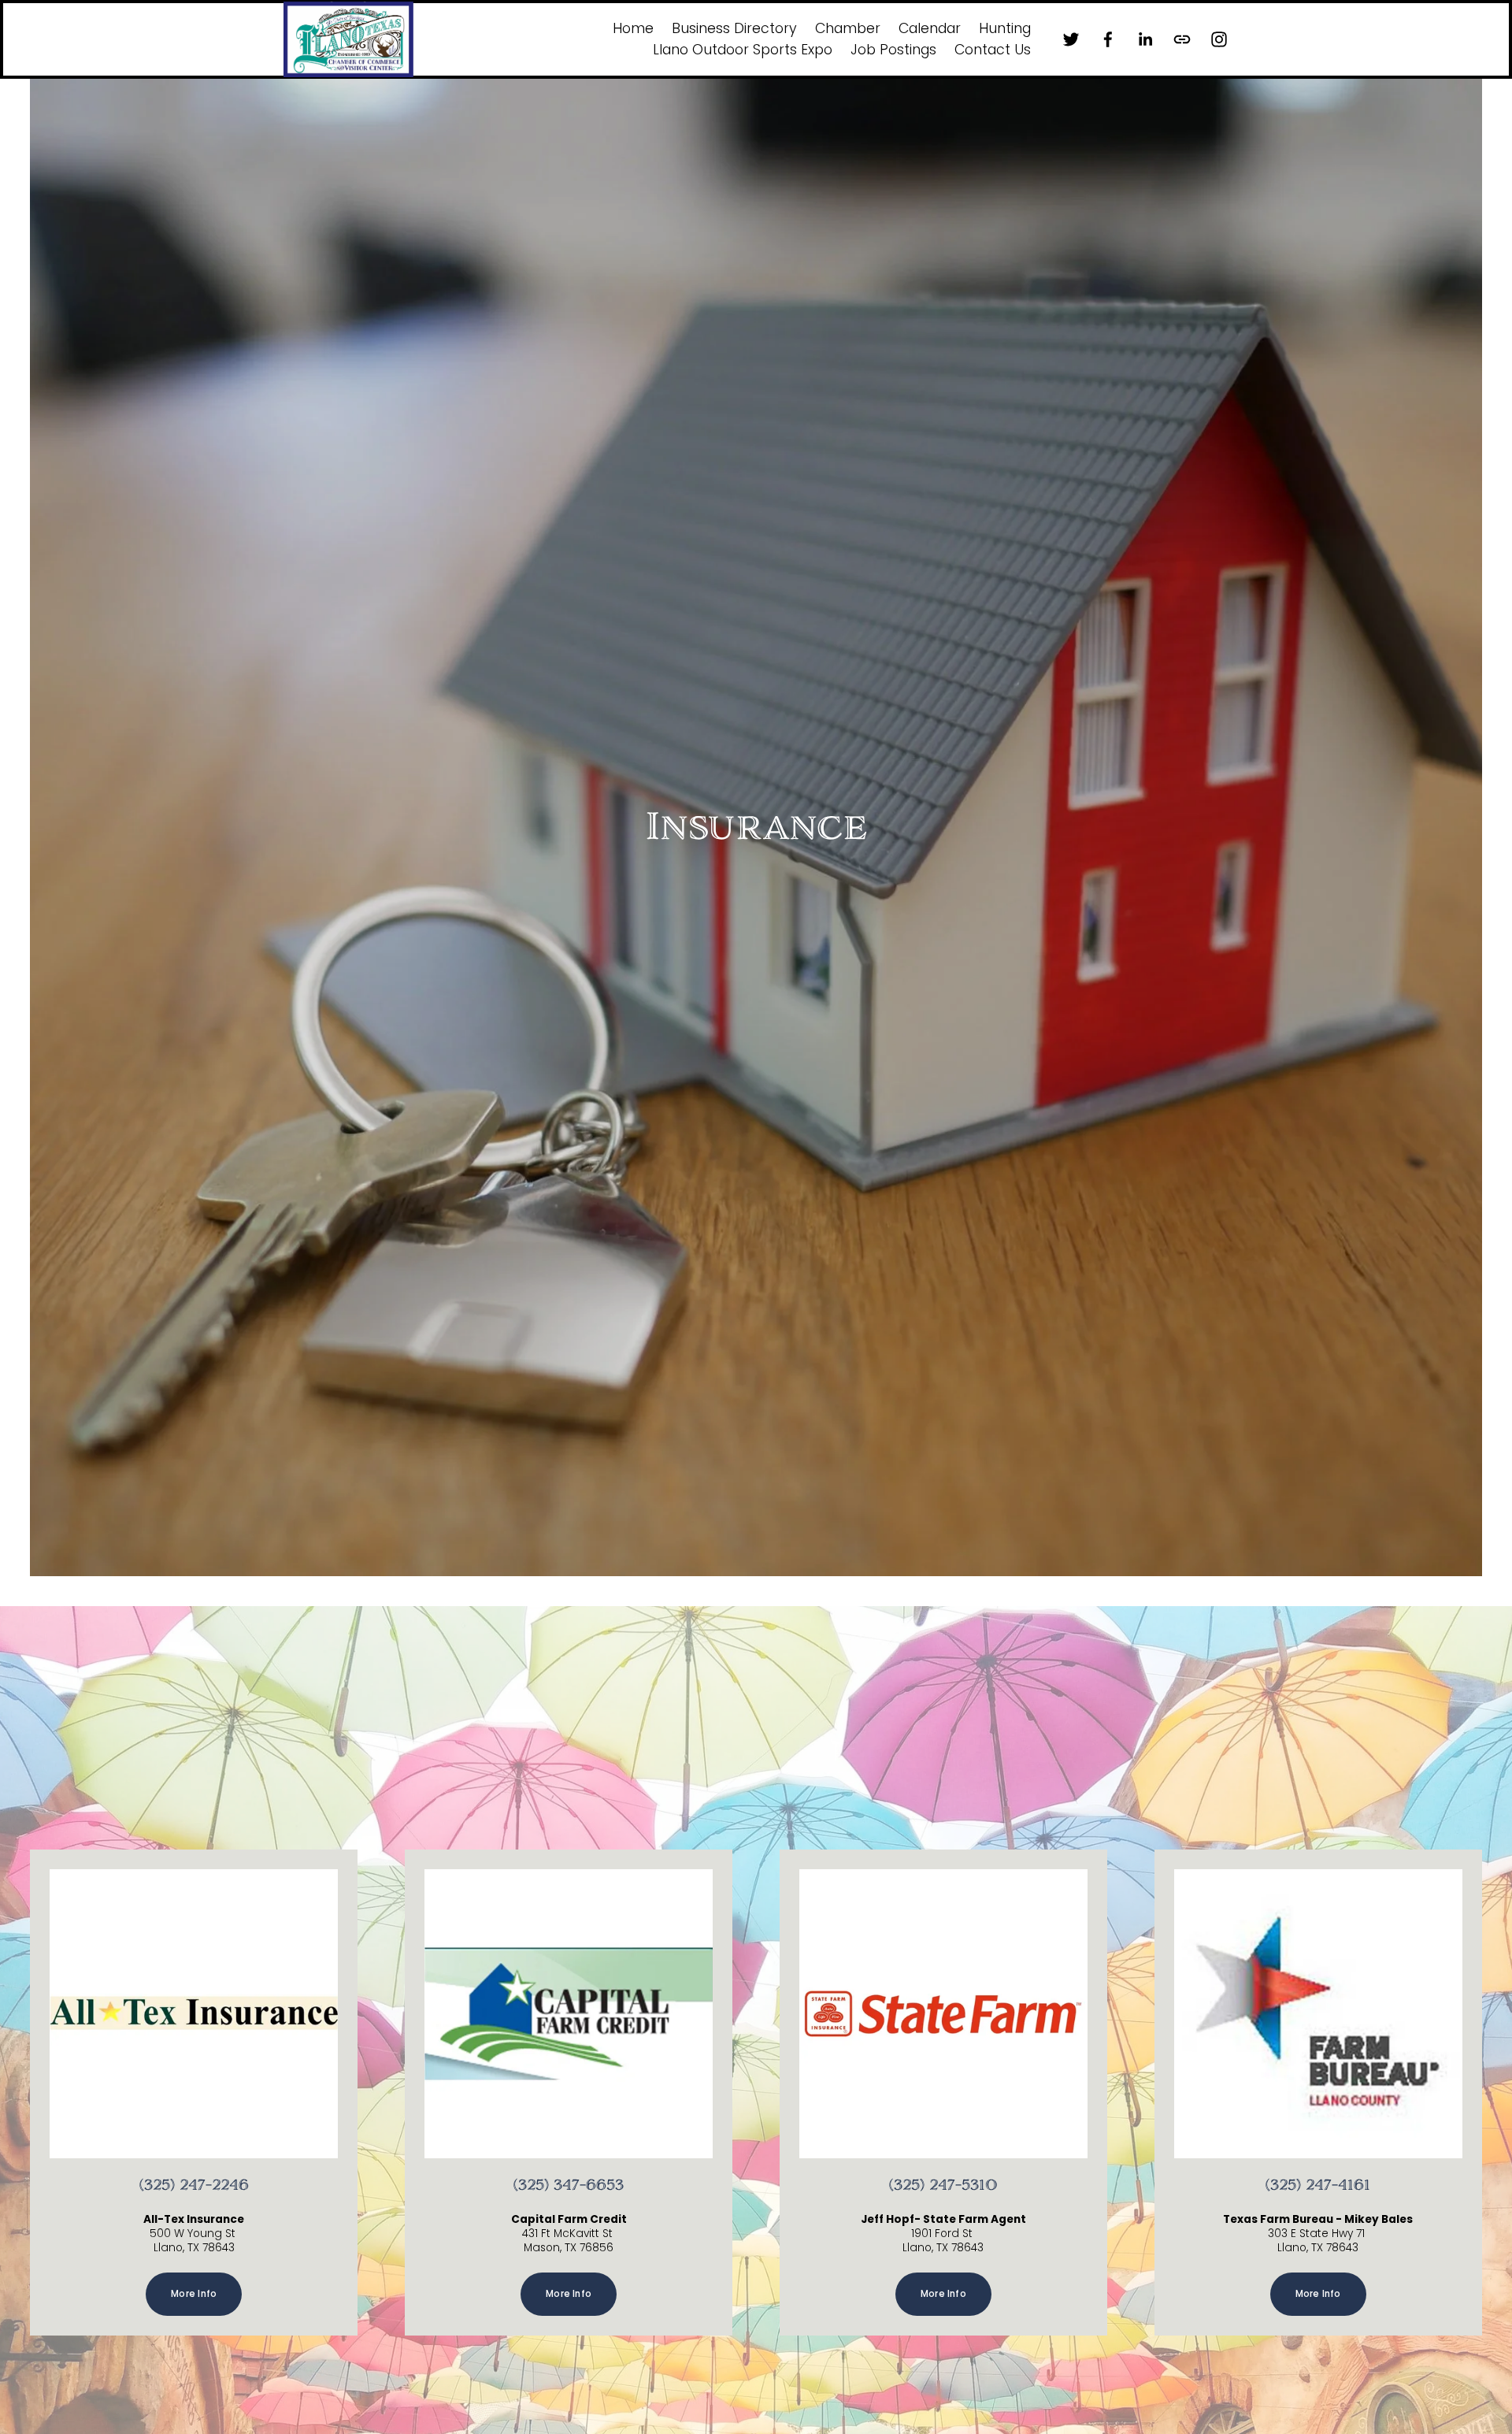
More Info (194, 2294)
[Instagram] (1219, 39)
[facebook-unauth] (1108, 39)
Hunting (1005, 28)
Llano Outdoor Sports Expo (743, 50)
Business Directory (734, 28)
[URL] (1182, 39)
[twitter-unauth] (1071, 39)
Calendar (930, 28)
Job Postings (893, 50)
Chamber (848, 28)
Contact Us (993, 50)
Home (633, 28)
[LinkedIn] (1145, 39)
